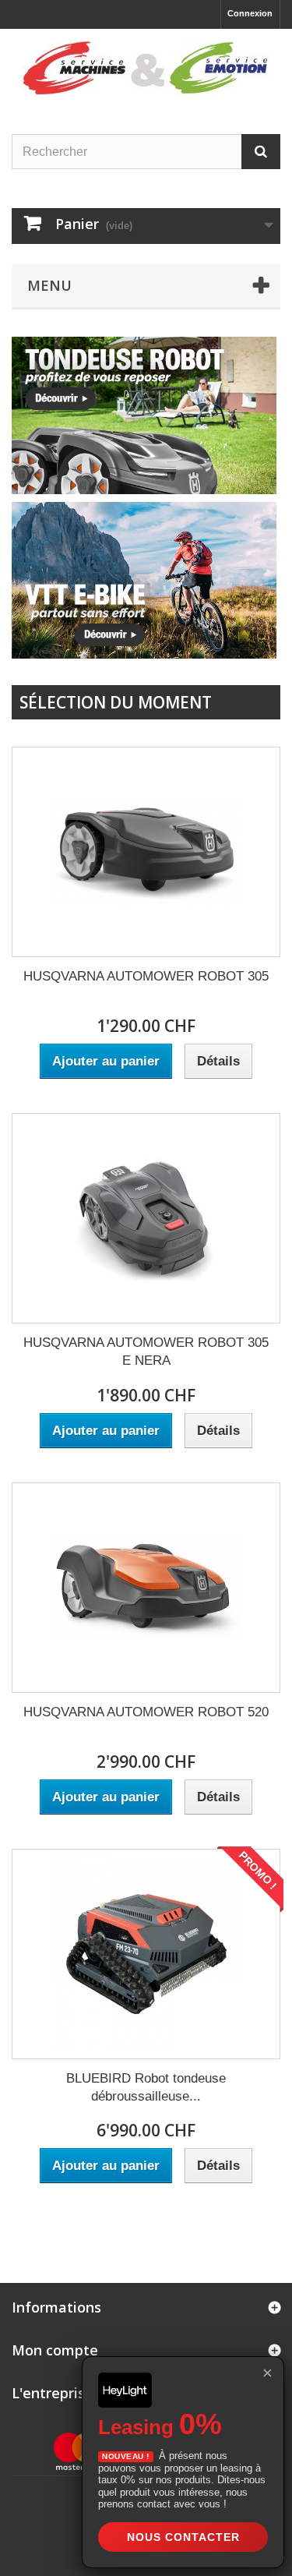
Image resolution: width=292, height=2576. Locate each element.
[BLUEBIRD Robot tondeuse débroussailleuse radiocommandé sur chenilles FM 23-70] (146, 1954)
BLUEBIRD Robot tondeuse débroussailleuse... (146, 2087)
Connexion (250, 13)
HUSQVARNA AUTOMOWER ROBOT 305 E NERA (146, 1352)
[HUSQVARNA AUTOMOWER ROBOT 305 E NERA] (146, 1218)
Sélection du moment (116, 702)
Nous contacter (183, 2537)
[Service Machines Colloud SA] (146, 68)
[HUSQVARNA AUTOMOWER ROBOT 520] (146, 1588)
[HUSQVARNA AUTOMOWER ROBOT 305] (146, 852)
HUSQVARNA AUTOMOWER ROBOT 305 (146, 976)
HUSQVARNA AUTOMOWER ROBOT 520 (146, 1712)
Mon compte (55, 2350)
